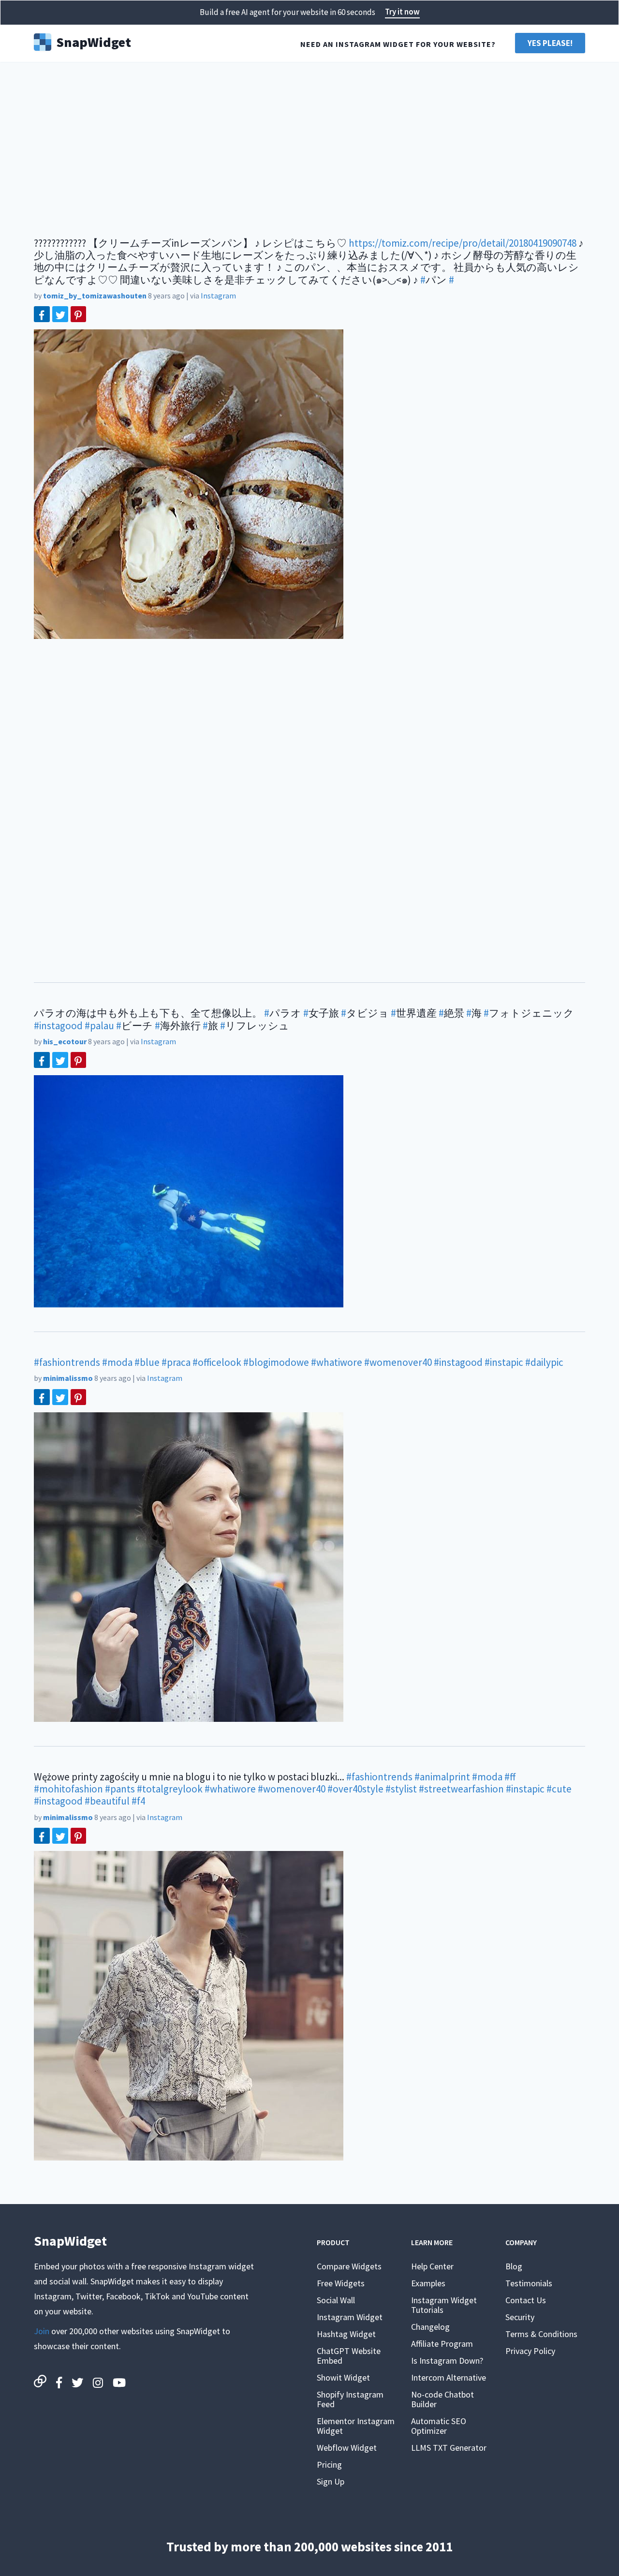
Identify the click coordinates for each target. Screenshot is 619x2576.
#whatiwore (337, 1362)
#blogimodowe (276, 1362)
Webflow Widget (347, 2448)
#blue (147, 1362)
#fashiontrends (67, 1362)
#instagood (58, 1026)
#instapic (504, 1362)
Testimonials (529, 2283)
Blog (514, 2266)
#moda (117, 1362)
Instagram (218, 296)
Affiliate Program (442, 2344)
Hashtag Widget (346, 2334)
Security (520, 2317)
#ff (510, 1777)
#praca (176, 1362)
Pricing (329, 2465)
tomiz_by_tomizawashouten (95, 296)
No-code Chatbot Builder (442, 2399)
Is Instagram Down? (447, 2361)
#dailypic (544, 1362)
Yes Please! (550, 43)
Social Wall (336, 2300)
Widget (94, 41)
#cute (559, 1789)
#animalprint (442, 1777)
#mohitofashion (68, 1789)
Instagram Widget (350, 2317)
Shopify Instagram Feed (350, 2399)
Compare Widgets (349, 2266)
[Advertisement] (309, 145)
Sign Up (331, 2481)
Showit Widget (343, 2377)
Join (42, 2331)
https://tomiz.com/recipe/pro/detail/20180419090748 (463, 243)
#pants (120, 1789)
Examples (428, 2283)
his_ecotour (65, 1041)
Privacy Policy (530, 2351)
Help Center (432, 2266)
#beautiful (107, 1801)
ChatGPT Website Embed (349, 2356)
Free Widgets (341, 2283)
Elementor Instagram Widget (356, 2426)
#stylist (401, 1789)
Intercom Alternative (449, 2377)
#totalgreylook (170, 1789)
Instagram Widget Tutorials (444, 2305)
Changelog (430, 2327)
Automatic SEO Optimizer (439, 2426)
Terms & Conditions (541, 2334)
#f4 (138, 1801)
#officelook (217, 1362)
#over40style (355, 1789)
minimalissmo (68, 1378)
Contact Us (526, 2300)
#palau (99, 1026)
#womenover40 (398, 1362)
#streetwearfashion (461, 1789)
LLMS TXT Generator (449, 2448)
